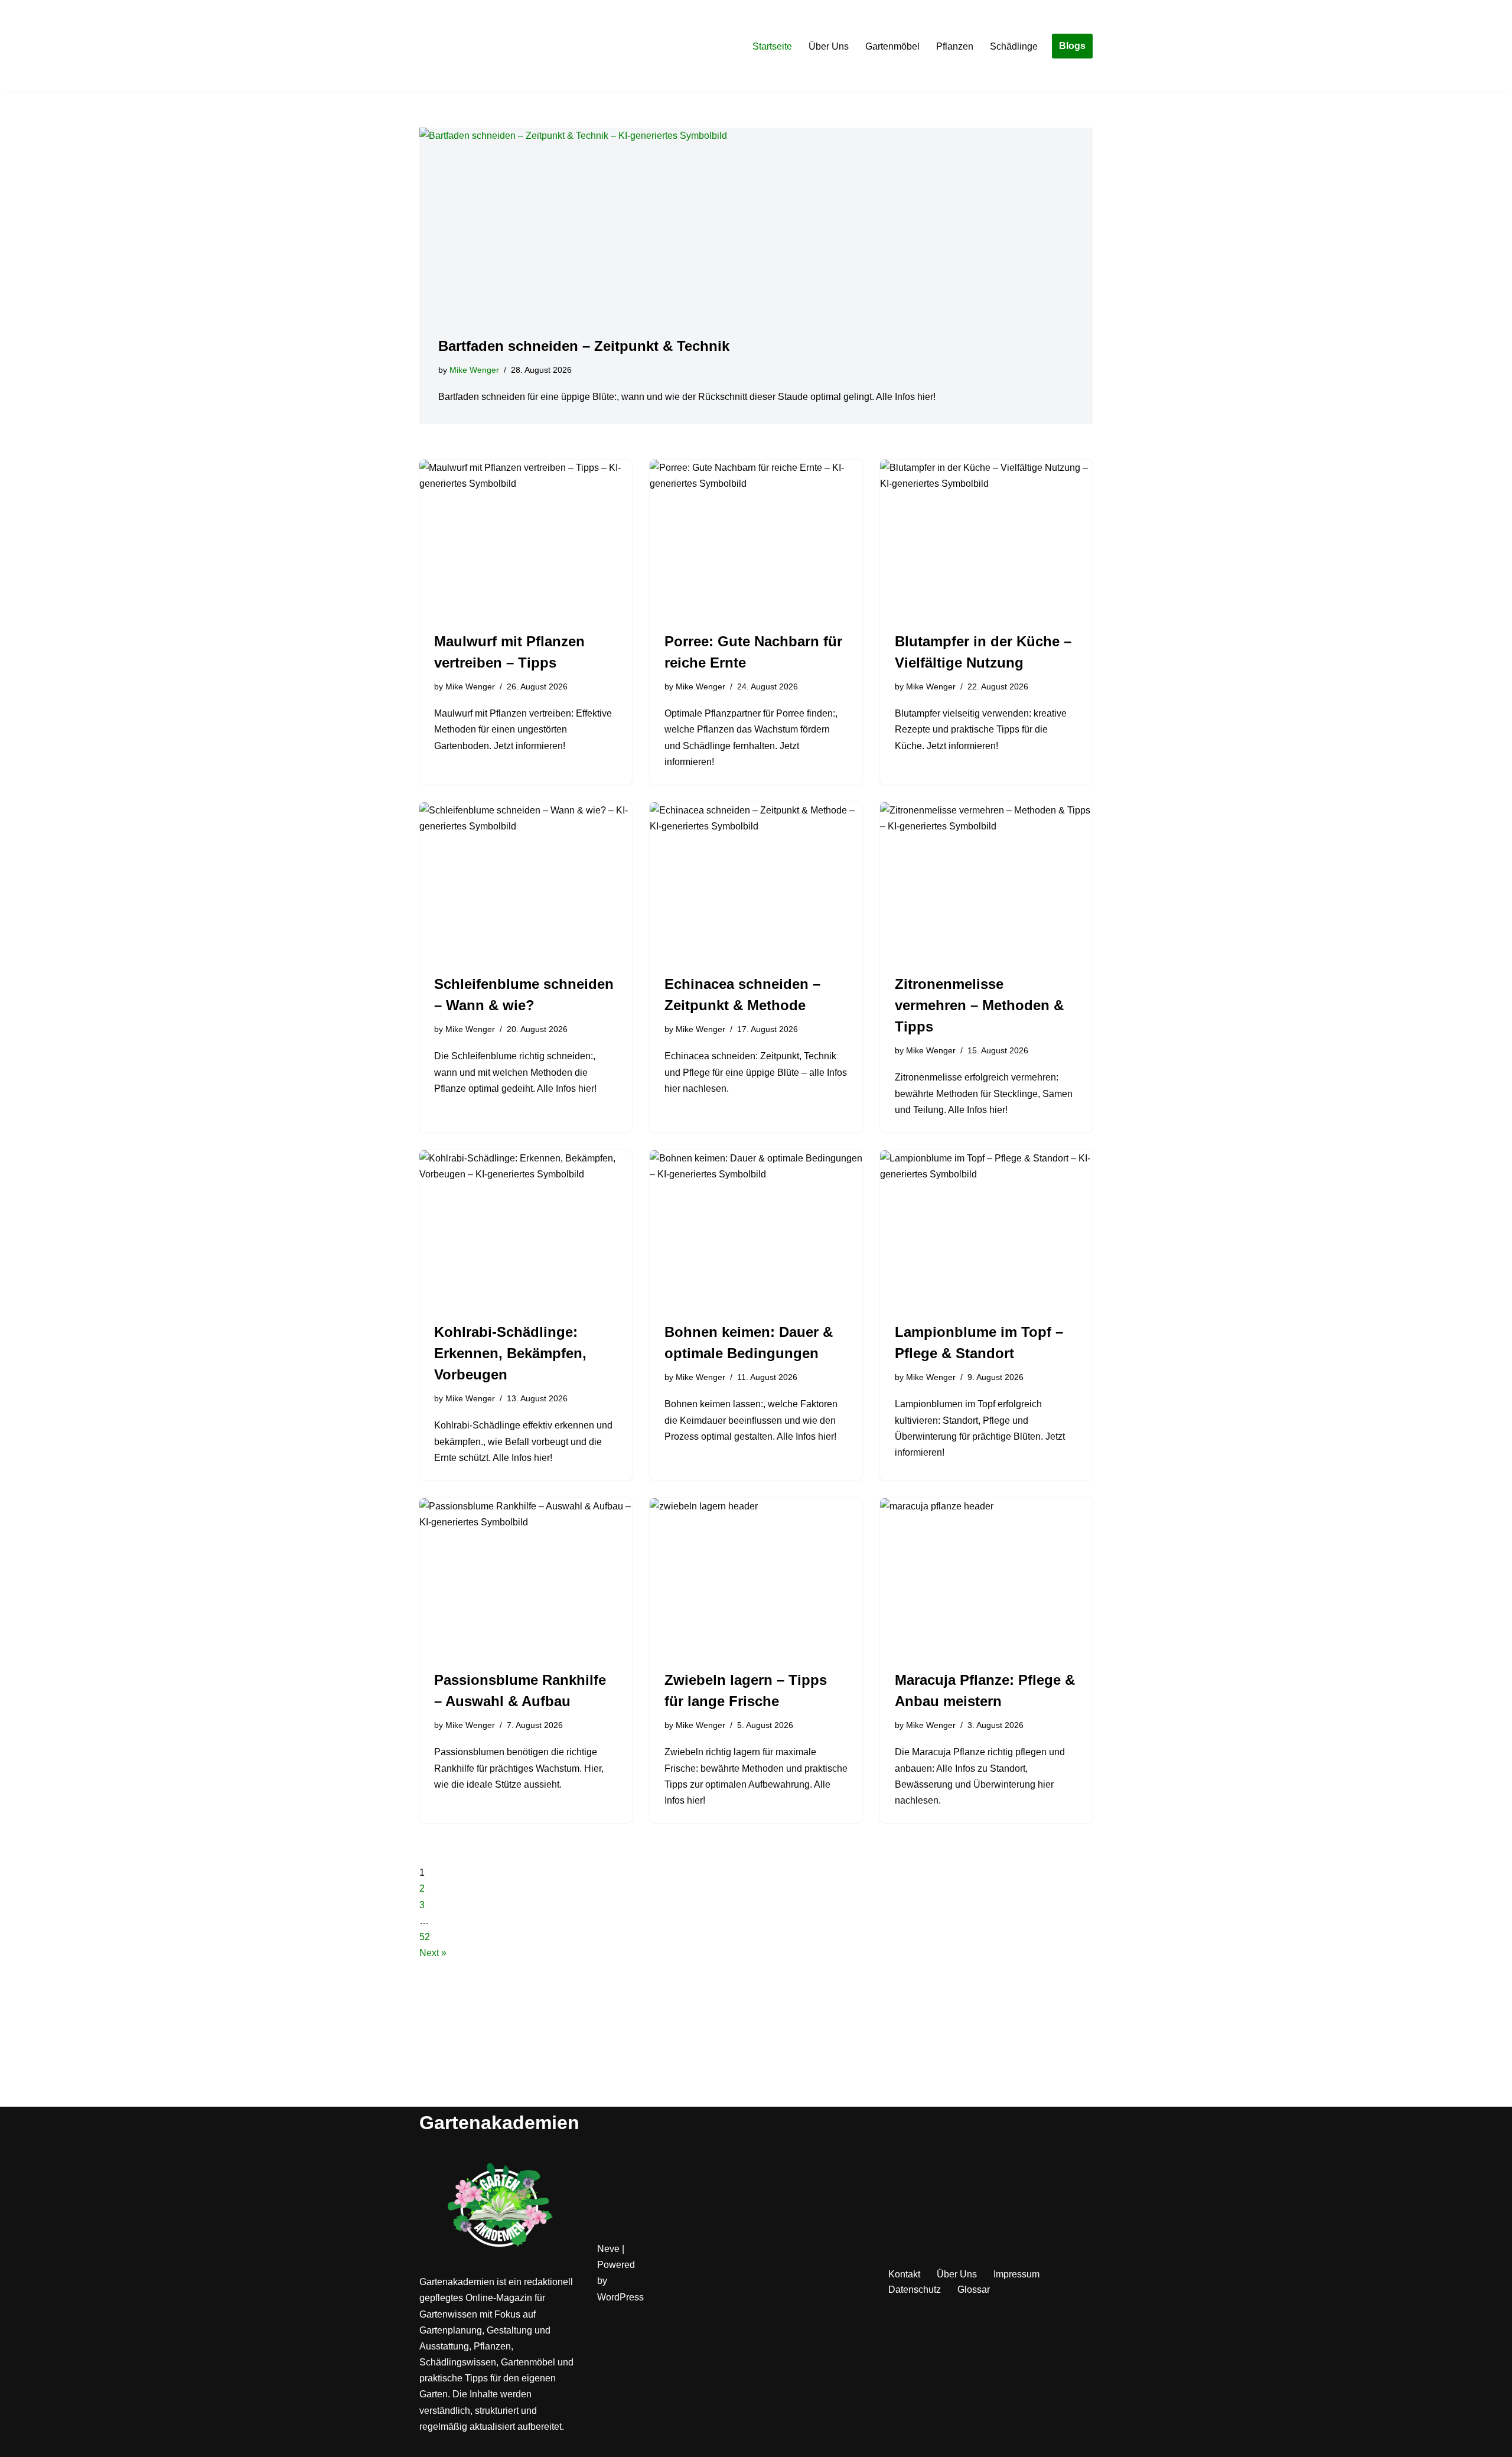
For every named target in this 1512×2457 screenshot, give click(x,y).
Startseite (772, 46)
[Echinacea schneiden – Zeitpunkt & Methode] (756, 882)
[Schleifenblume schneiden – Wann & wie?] (526, 882)
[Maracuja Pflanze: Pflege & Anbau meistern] (986, 1578)
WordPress (620, 2297)
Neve (608, 2249)
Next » (433, 1953)
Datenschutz (915, 2290)
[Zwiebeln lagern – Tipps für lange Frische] (756, 1578)
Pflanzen (955, 46)
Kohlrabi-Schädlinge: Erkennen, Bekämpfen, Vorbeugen (510, 1353)
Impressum (1016, 2274)
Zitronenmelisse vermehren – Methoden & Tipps (979, 1005)
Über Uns (829, 46)
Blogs (1072, 46)
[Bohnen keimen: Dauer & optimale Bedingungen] (756, 1230)
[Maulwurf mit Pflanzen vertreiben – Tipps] (526, 539)
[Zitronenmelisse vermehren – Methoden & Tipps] (986, 882)
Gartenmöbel (892, 46)
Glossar (974, 2290)
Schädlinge (1014, 46)
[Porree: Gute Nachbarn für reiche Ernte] (756, 539)
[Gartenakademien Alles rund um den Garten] (455, 46)
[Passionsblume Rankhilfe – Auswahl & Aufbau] (526, 1578)
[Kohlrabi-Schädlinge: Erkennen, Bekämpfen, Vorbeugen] (526, 1230)
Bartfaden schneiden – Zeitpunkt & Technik (584, 346)
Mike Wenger (474, 370)
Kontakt (904, 2274)
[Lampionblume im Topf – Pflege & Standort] (986, 1230)
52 (425, 1937)
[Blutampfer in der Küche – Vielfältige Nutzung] (986, 539)
